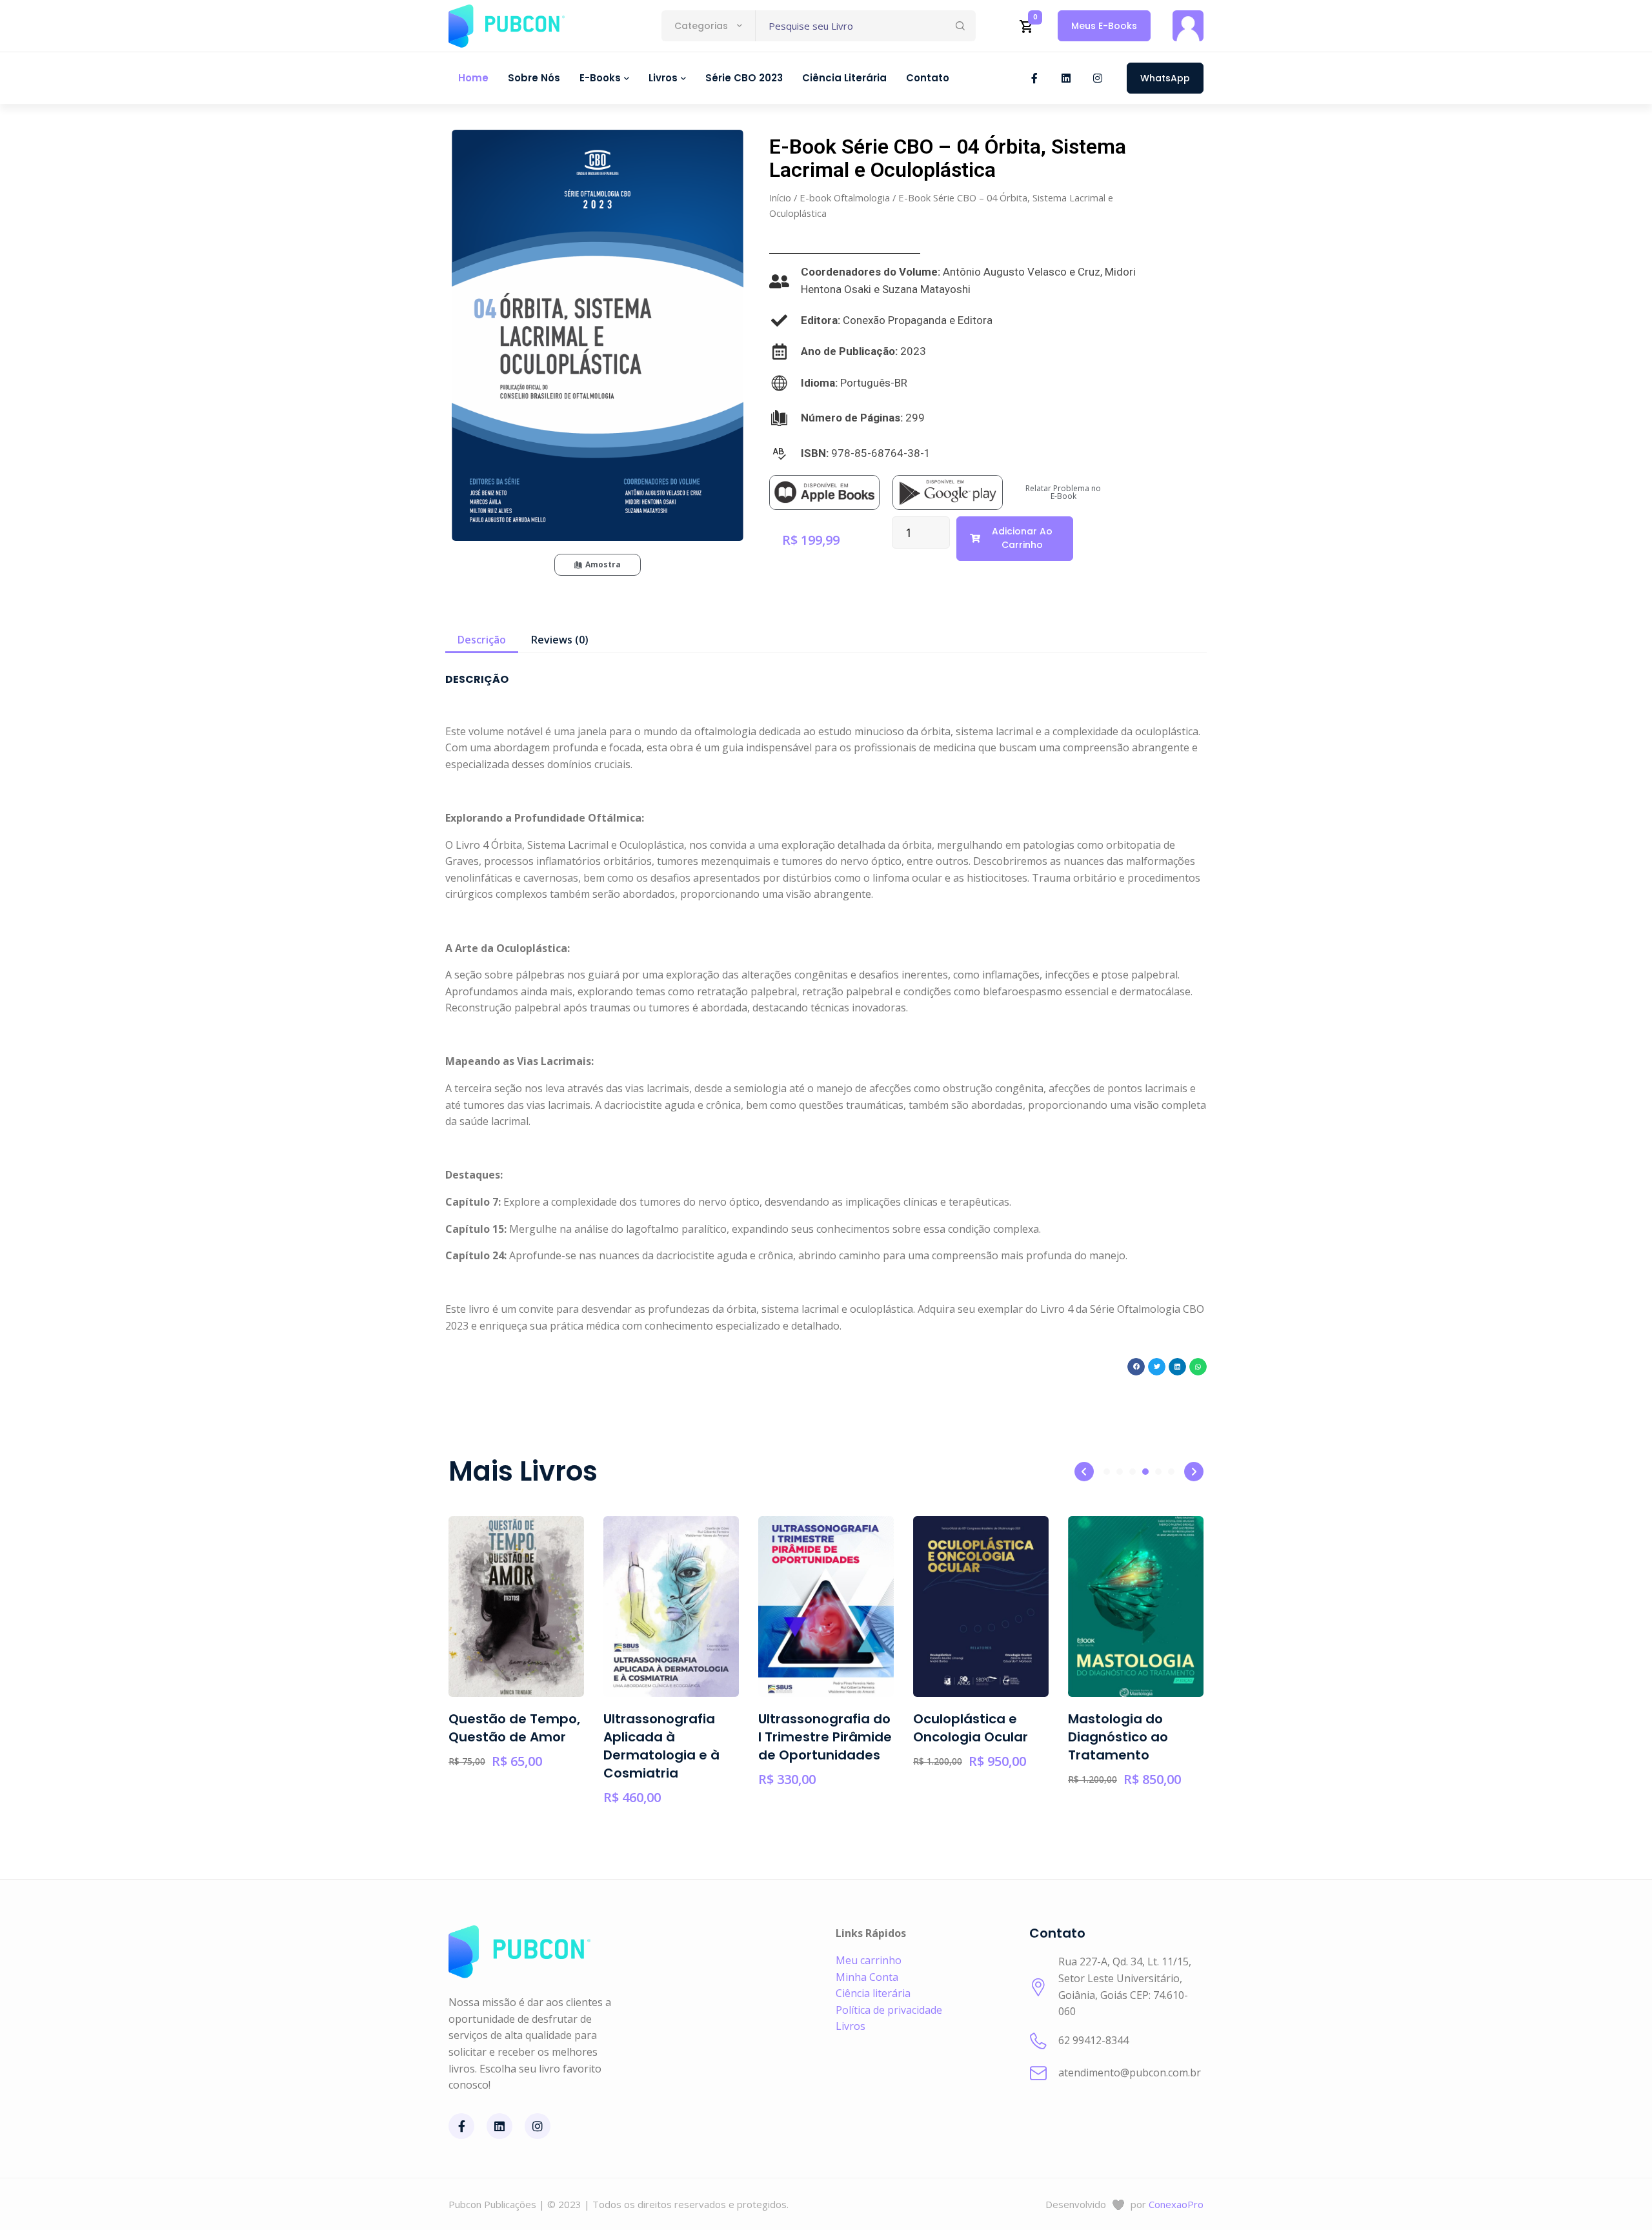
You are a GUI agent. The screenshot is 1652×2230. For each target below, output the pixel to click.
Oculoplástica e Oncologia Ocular (898, 1728)
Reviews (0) (560, 640)
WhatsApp (1165, 78)
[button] (1136, 1367)
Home (473, 78)
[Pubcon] (507, 26)
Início (780, 198)
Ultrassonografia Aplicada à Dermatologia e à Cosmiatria (589, 1746)
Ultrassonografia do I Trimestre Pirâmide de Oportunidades (753, 1737)
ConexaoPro (1176, 2204)
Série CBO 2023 (744, 78)
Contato (928, 78)
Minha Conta (867, 1977)
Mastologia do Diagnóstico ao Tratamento (1046, 1737)
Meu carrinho (869, 1960)
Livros (851, 2026)
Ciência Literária (844, 78)
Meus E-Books (1104, 26)
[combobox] (708, 26)
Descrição (482, 640)
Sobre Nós (534, 78)
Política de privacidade (889, 2010)
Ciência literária (873, 1993)
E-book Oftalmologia (845, 198)
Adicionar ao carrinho (1022, 538)
